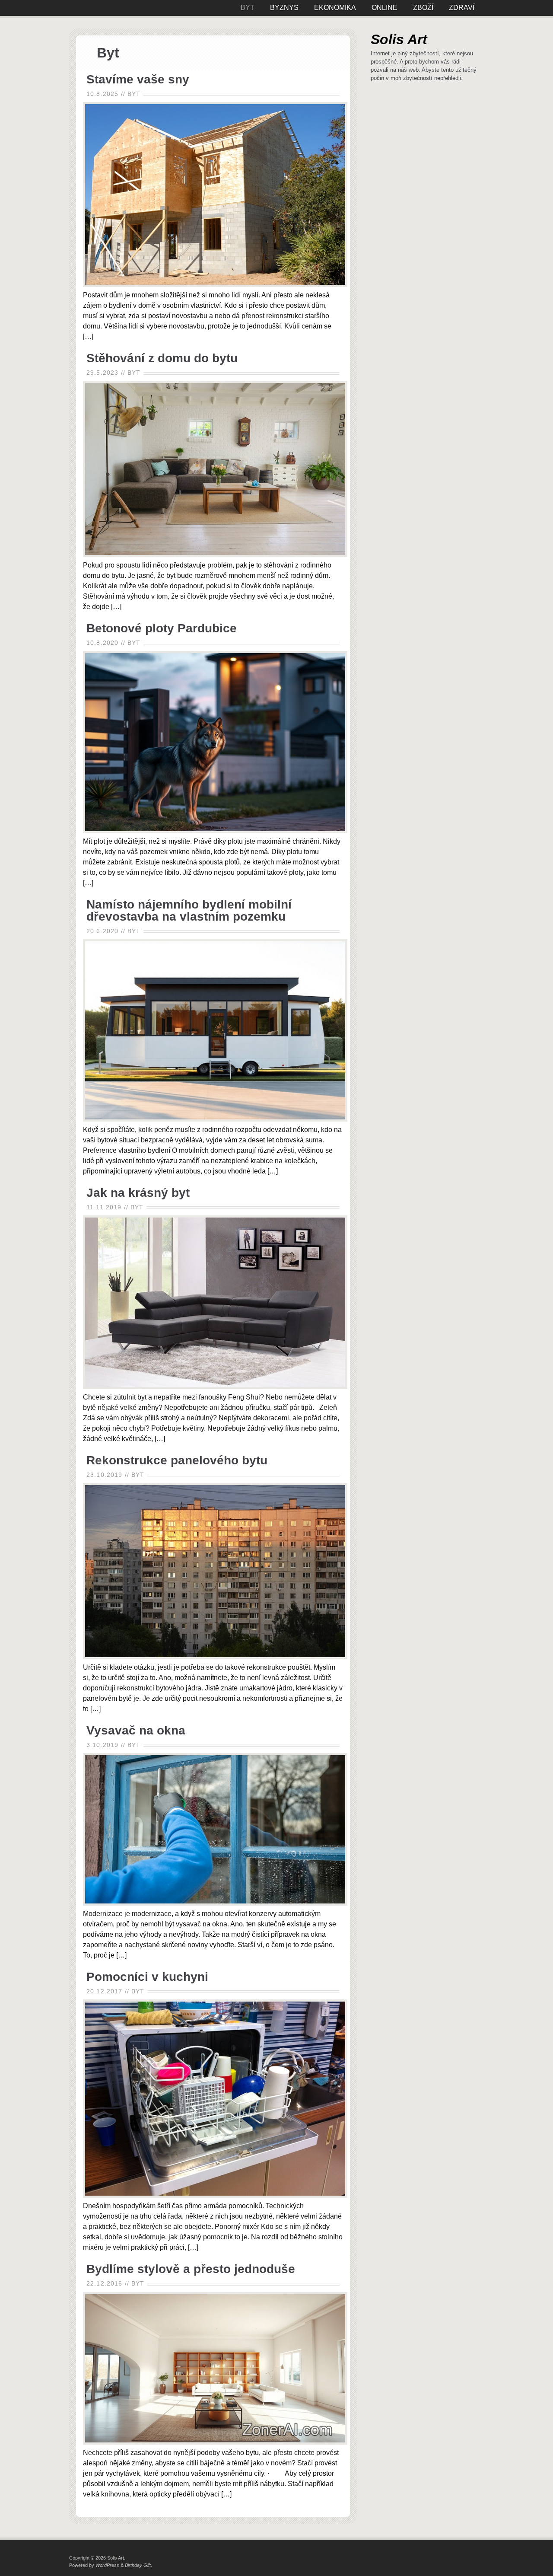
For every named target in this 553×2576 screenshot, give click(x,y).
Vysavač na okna (136, 1730)
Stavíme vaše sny (138, 79)
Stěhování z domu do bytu (162, 358)
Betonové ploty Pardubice (162, 628)
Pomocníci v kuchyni (147, 1977)
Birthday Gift (138, 2565)
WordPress (107, 2565)
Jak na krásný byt (138, 1193)
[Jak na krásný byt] (215, 1387)
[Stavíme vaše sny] (215, 285)
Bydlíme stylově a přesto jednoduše (191, 2269)
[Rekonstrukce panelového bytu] (215, 1657)
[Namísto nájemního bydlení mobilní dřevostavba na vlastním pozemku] (215, 1119)
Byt (134, 94)
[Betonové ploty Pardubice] (215, 831)
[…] (88, 336)
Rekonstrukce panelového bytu (177, 1460)
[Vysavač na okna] (215, 1903)
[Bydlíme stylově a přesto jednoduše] (215, 2442)
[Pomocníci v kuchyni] (215, 2195)
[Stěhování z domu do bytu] (215, 555)
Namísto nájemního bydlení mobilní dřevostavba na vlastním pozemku (189, 910)
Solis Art (399, 39)
